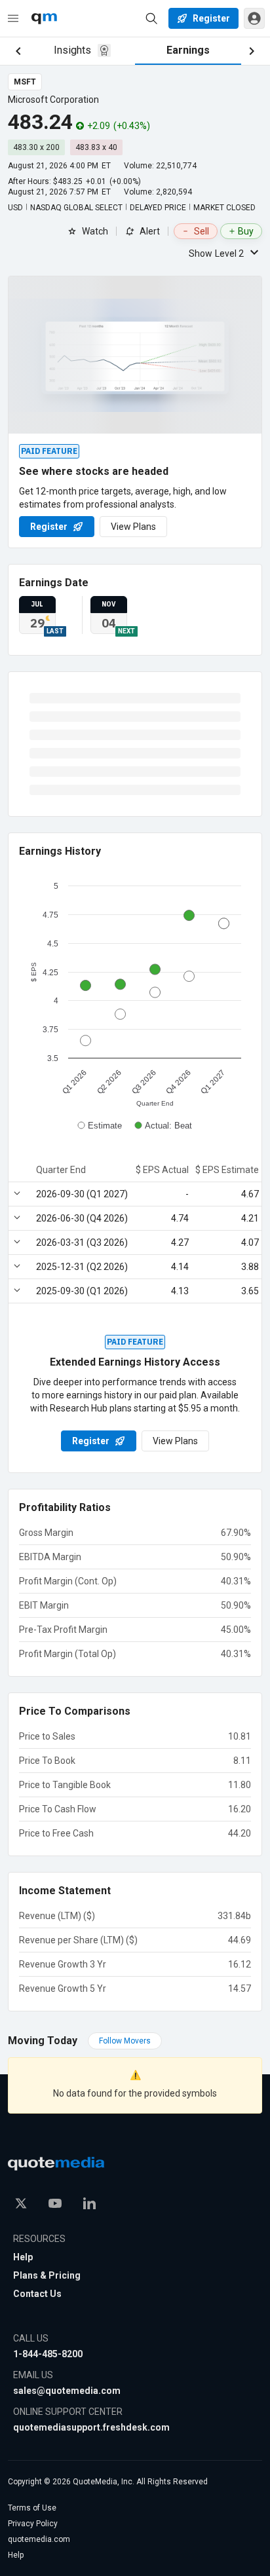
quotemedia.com (39, 2539)
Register (49, 527)
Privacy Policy (33, 2524)
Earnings (188, 50)
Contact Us (37, 2294)
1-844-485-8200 (48, 2354)
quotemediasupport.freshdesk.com (91, 2427)
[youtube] (55, 2203)
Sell (202, 231)
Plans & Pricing (47, 2275)
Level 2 (216, 253)
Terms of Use (32, 2508)
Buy (246, 231)
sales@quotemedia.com (67, 2391)
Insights (72, 50)
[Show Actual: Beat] (164, 1126)
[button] (254, 18)
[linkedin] (89, 2203)
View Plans (133, 527)
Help (23, 2257)
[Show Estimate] (100, 1126)
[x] (21, 2203)
